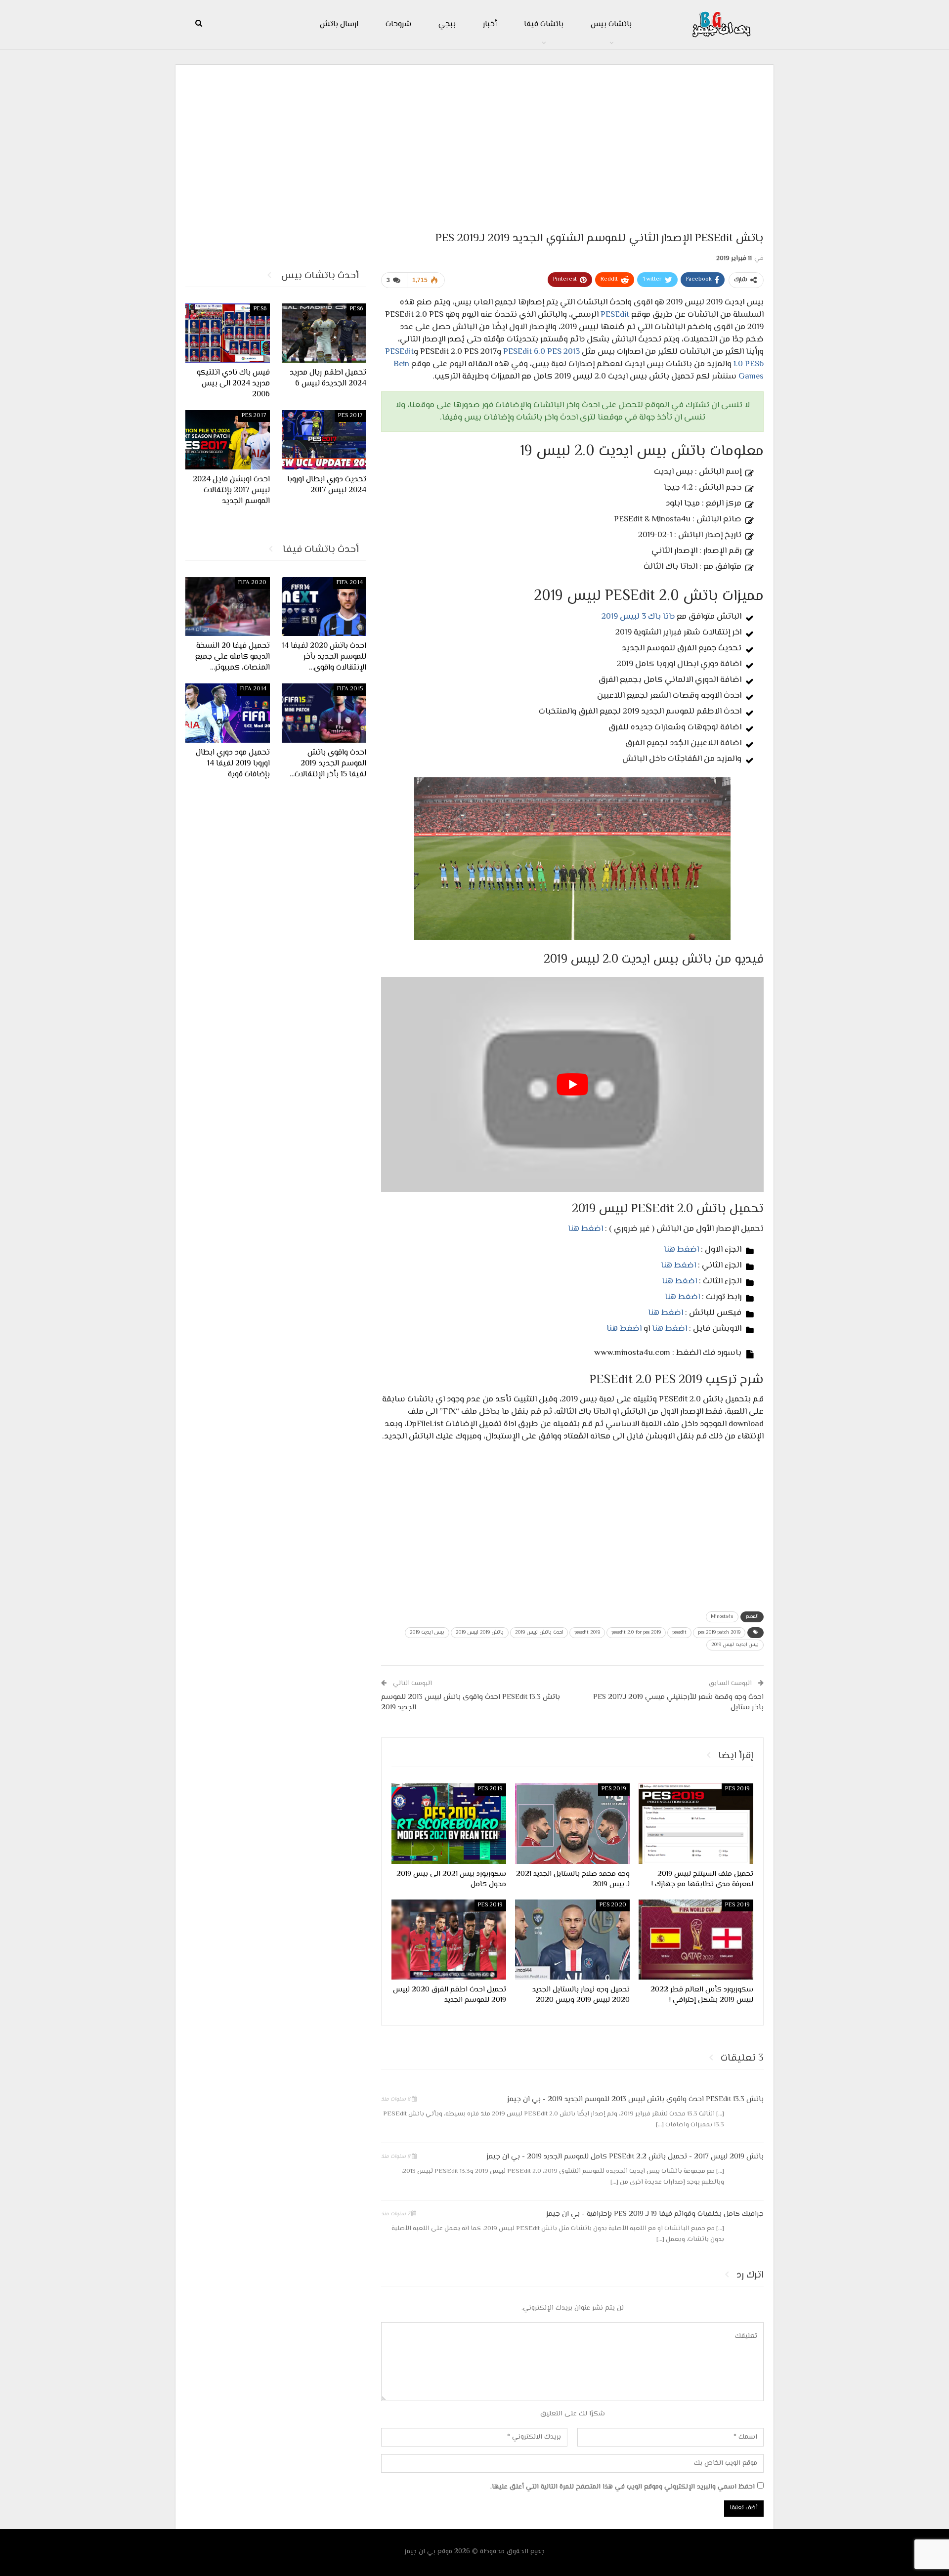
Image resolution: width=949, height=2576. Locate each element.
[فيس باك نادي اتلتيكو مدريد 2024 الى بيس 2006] (228, 333)
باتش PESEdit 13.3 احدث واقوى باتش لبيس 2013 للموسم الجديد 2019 (471, 1702)
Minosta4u (722, 1617)
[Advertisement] (474, 144)
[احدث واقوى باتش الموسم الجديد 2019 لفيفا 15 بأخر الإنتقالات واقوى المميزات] (324, 713)
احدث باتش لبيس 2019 (539, 1632)
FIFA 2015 (350, 689)
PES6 (356, 309)
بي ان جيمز (420, 2552)
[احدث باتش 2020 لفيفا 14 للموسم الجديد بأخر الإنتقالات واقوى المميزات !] (324, 607)
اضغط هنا (585, 1229)
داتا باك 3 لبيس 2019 (638, 617)
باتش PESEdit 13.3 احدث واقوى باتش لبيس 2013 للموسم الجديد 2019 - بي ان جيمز (635, 2099)
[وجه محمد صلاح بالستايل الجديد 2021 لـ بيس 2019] (572, 1823)
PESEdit (615, 315)
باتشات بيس (611, 24)
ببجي (447, 24)
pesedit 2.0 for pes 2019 (636, 1632)
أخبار (490, 24)
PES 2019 (737, 1789)
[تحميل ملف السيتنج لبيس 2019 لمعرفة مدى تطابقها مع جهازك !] (696, 1823)
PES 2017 (350, 416)
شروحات (398, 24)
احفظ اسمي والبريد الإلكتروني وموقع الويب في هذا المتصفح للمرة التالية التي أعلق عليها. (623, 2487)
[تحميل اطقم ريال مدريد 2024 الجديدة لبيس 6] (324, 333)
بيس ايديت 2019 (427, 1632)
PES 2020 (613, 1905)
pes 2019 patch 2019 (719, 1632)
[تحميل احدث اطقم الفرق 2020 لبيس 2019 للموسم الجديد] (449, 1940)
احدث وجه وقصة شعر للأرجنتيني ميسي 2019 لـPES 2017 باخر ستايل (678, 1702)
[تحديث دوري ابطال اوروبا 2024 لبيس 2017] (324, 440)
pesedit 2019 (587, 1632)
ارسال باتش (339, 24)
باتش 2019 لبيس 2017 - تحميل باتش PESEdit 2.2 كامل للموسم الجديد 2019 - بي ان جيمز (625, 2157)
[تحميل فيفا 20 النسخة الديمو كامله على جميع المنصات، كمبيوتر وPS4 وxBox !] (228, 607)
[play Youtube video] (572, 1084)
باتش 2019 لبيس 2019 (480, 1632)
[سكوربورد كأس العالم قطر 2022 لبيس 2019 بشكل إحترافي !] (696, 1940)
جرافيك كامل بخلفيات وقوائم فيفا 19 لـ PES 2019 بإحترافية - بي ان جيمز (655, 2214)
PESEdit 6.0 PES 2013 (541, 352)
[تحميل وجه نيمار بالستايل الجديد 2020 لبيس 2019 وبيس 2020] (572, 1940)
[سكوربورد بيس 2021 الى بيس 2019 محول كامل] (449, 1823)
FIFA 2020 (252, 583)
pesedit (679, 1632)
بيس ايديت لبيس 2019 (735, 1645)
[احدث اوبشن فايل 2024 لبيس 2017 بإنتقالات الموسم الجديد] (228, 440)
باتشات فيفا (544, 24)
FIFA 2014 (350, 583)
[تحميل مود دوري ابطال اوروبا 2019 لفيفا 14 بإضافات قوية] (228, 713)
